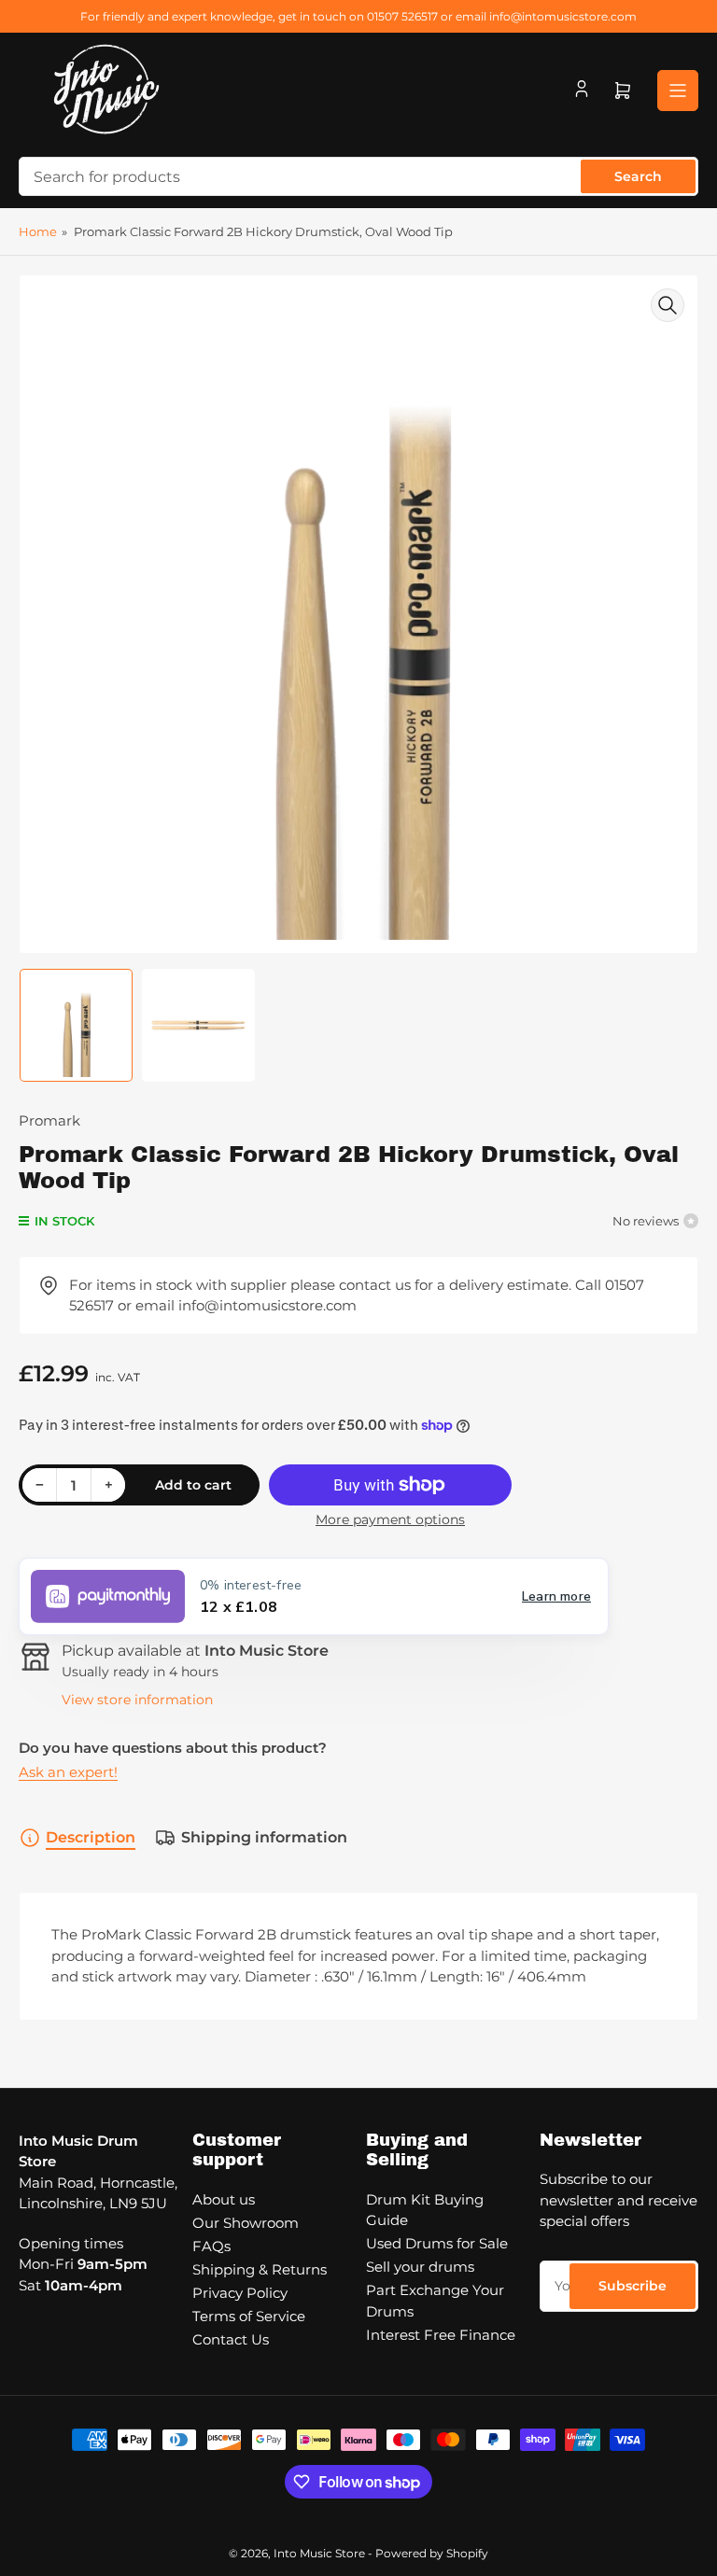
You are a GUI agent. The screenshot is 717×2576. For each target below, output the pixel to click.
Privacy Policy (240, 2293)
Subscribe (633, 2286)
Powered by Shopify (432, 2553)
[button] (314, 1596)
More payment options (390, 1519)
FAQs (211, 2246)
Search (638, 176)
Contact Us (231, 2339)
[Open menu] (678, 91)
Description (91, 1837)
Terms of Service (249, 2316)
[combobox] (358, 176)
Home (38, 231)
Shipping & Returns (260, 2269)
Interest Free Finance (441, 2335)
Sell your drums (420, 2267)
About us (224, 2199)
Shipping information (264, 1837)
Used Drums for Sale (437, 2243)
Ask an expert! (68, 1772)
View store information (137, 1700)
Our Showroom (246, 2223)
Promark (49, 1120)
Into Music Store (319, 2553)
